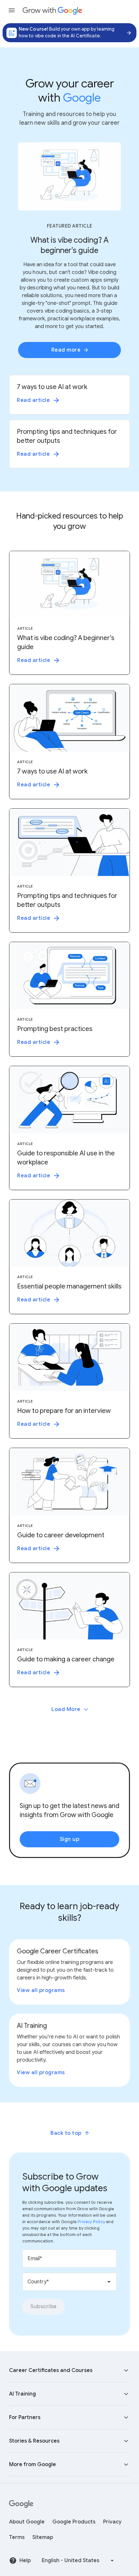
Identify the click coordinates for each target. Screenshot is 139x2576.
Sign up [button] (70, 1839)
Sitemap (43, 2537)
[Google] (21, 2504)
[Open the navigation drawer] (12, 10)
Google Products (74, 2522)
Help (25, 2561)
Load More (66, 1709)
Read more (66, 350)
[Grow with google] (52, 10)
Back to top (66, 2133)
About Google (27, 2522)
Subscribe (44, 2307)
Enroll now (127, 33)
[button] (69, 2370)
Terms (17, 2537)
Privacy (112, 2522)
